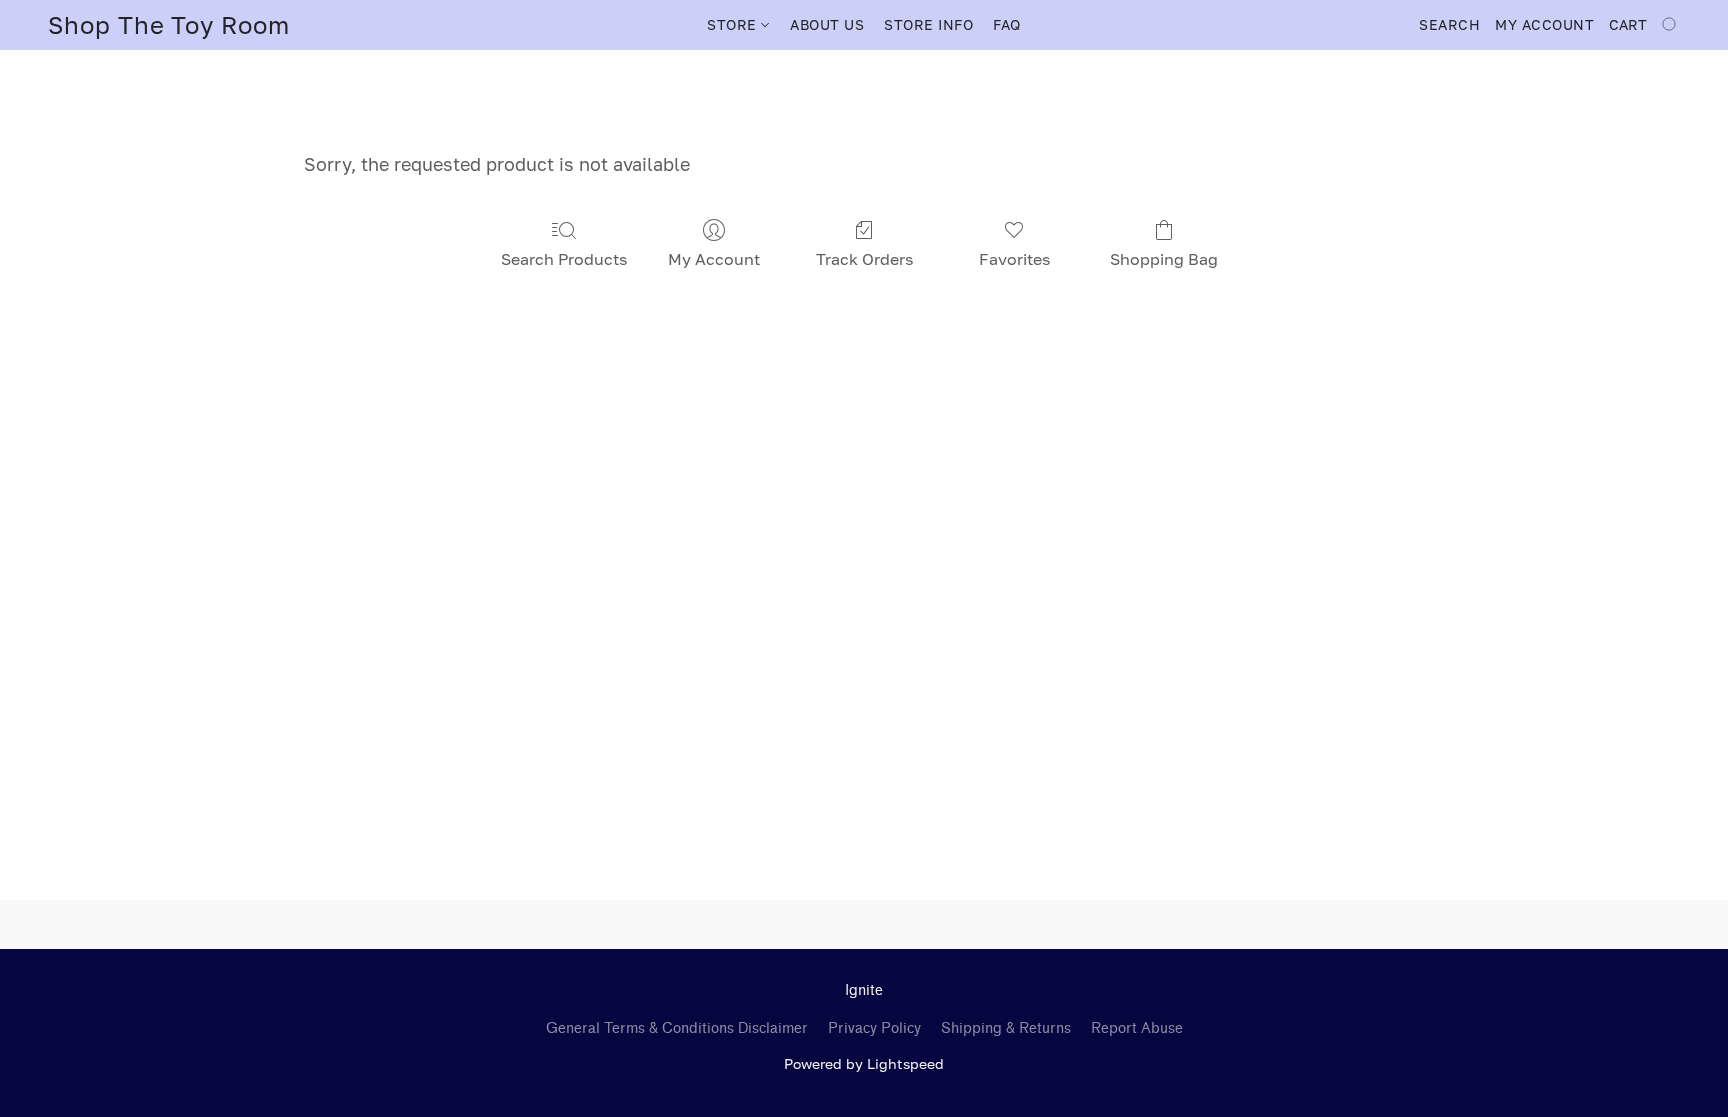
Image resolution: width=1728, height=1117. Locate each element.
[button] (169, 25)
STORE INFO (928, 24)
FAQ (1007, 24)
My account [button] (1544, 24)
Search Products (564, 259)
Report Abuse (1137, 1028)
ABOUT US (827, 24)
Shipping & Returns (1006, 1028)
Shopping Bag (1164, 259)
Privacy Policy (874, 1028)
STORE (734, 24)
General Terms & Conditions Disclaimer (677, 1028)
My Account (714, 259)
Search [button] (1449, 24)
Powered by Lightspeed (864, 1063)
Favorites (1014, 259)
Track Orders (864, 259)
